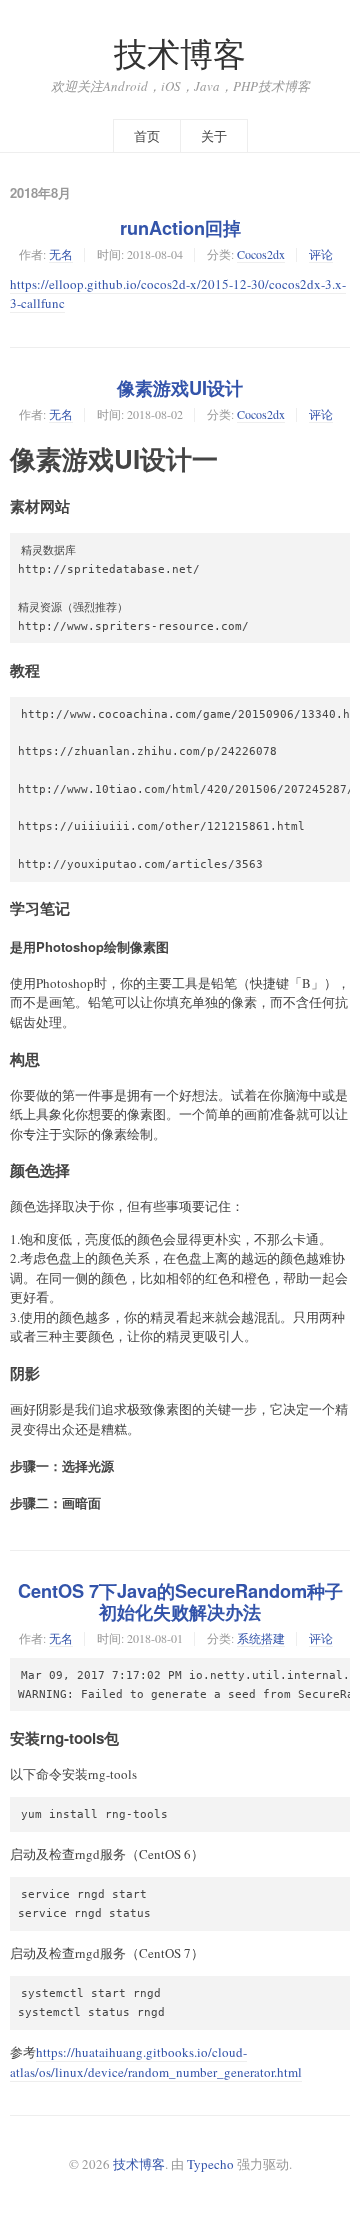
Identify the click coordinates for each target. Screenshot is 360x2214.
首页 (147, 136)
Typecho (210, 2164)
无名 (61, 254)
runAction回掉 (180, 228)
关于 (214, 136)
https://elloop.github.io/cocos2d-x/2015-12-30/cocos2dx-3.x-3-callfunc (178, 294)
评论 (321, 254)
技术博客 (180, 53)
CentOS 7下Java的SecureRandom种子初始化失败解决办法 (180, 1601)
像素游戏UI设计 (180, 388)
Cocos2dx (261, 254)
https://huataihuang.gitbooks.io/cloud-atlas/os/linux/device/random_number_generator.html (156, 2062)
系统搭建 (261, 1638)
